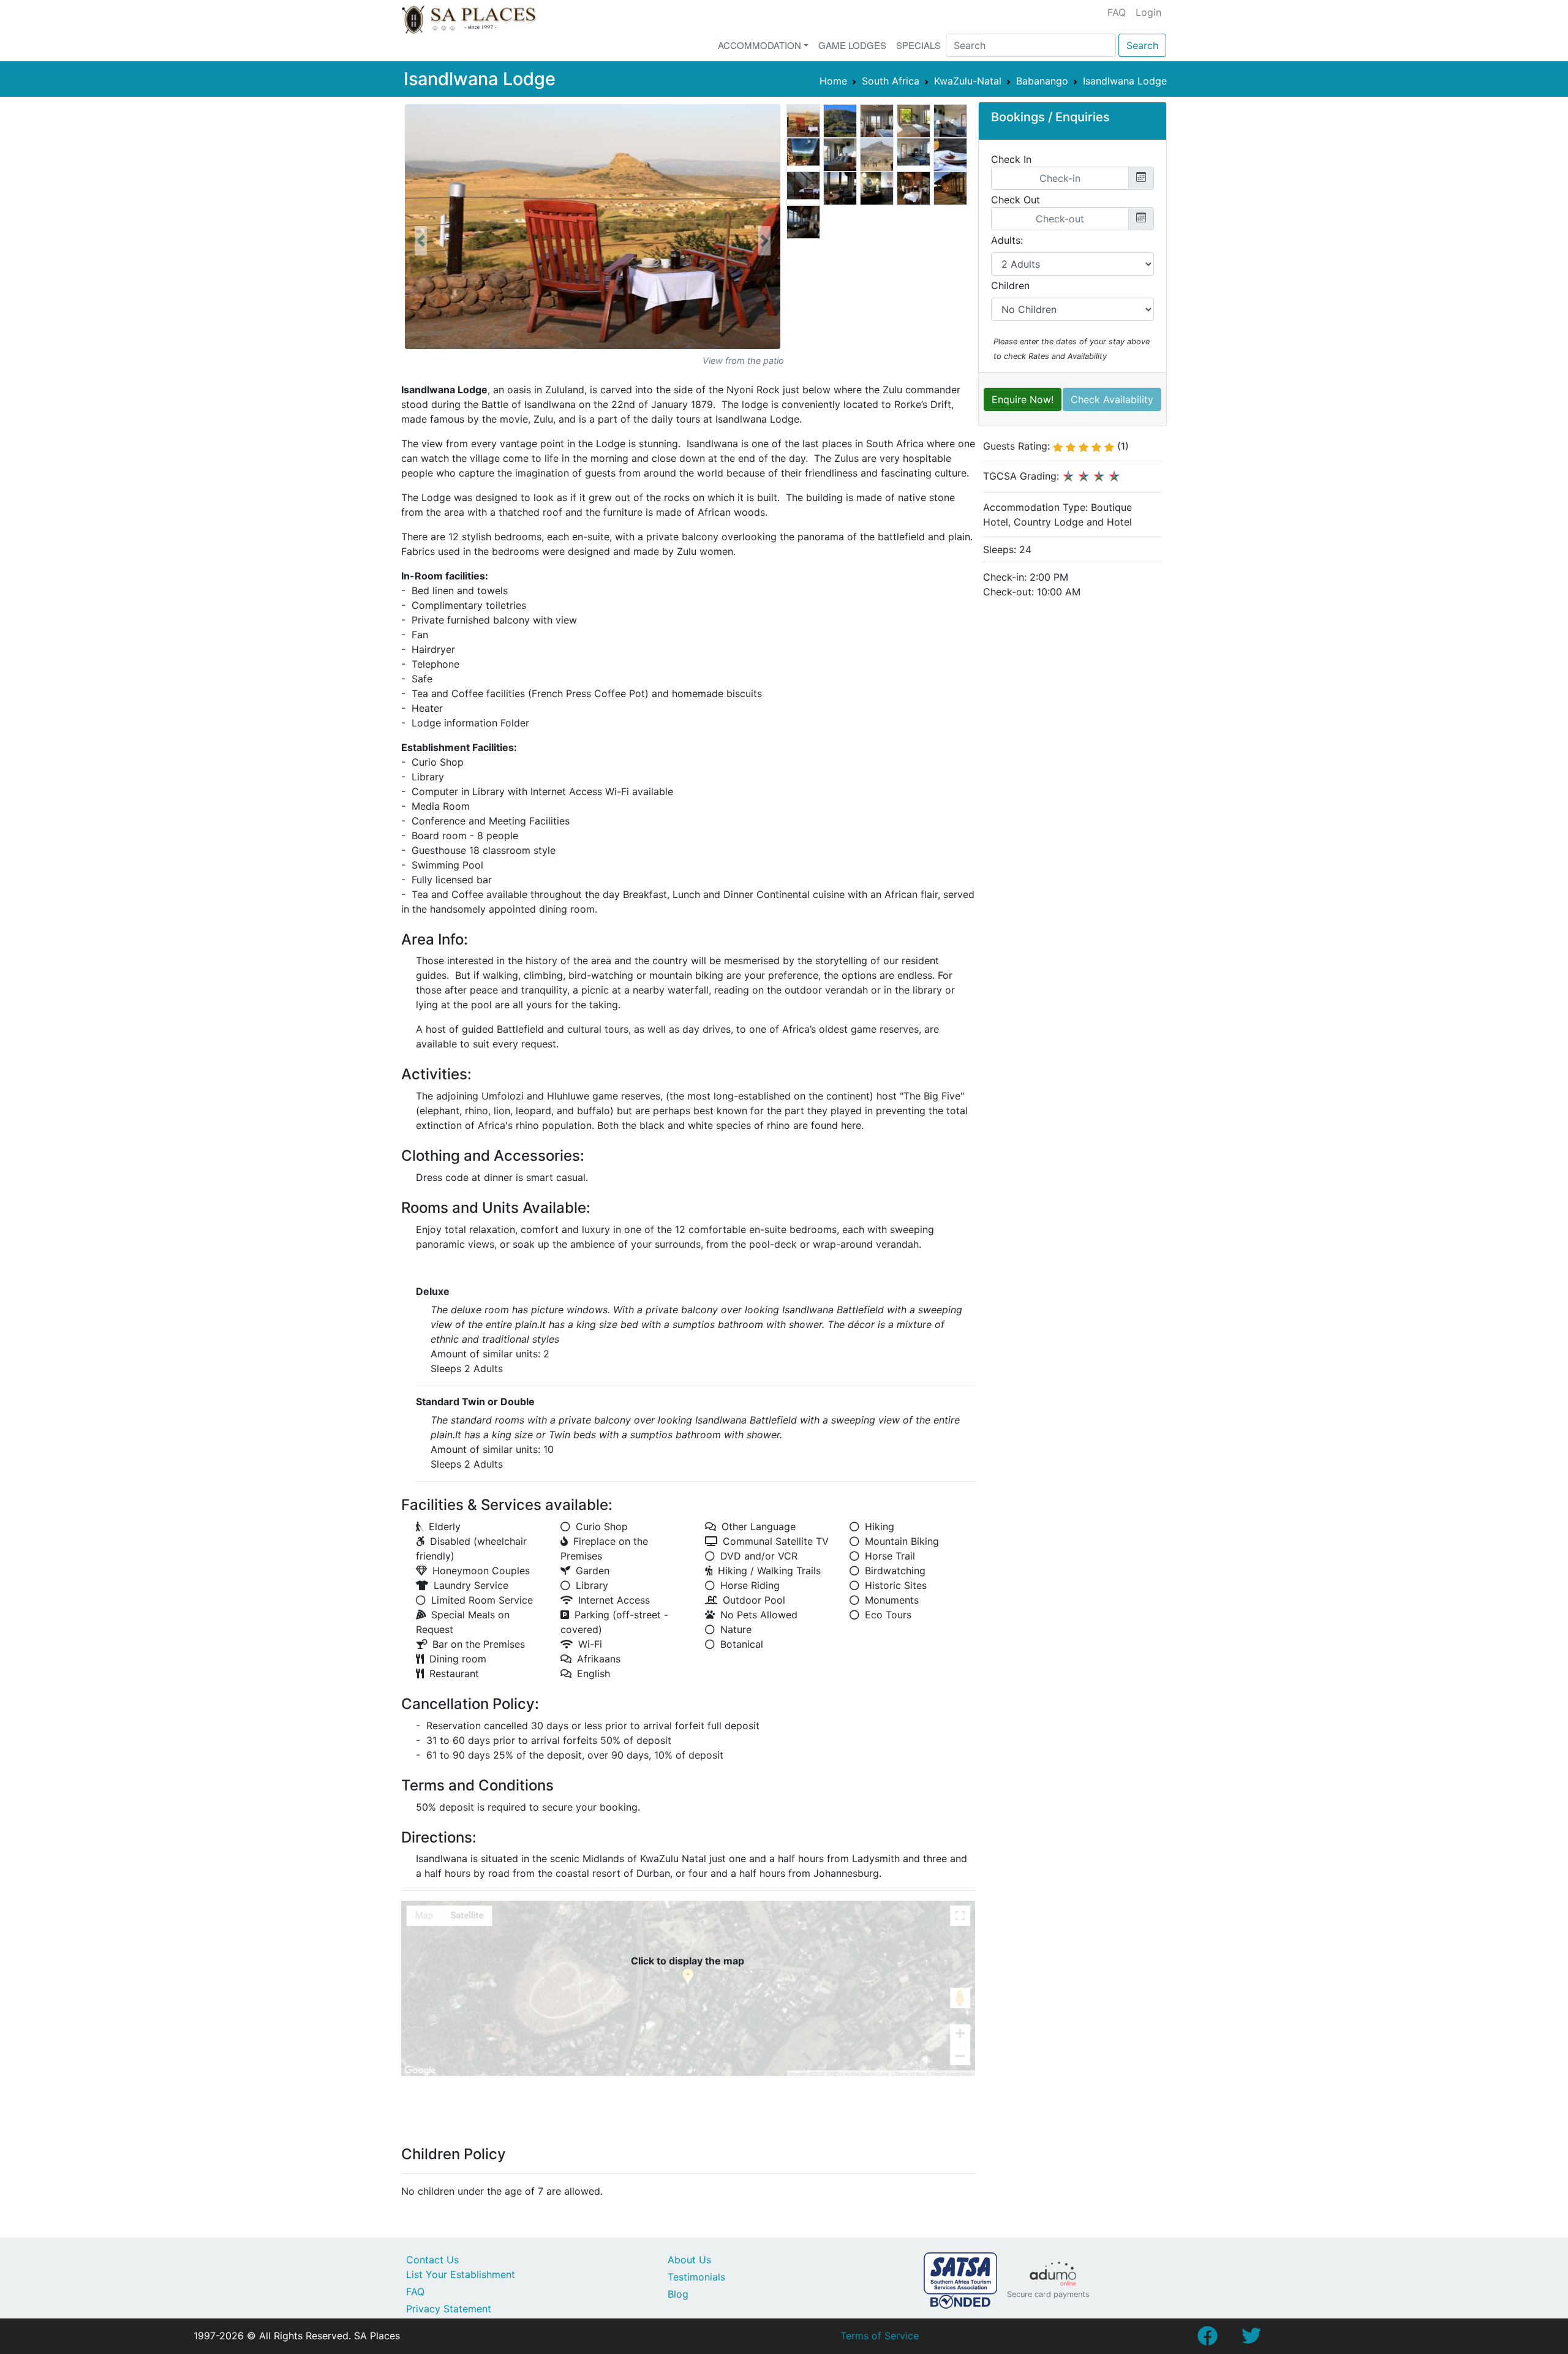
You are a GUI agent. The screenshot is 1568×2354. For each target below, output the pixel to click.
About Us (689, 2260)
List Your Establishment (461, 2274)
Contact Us (432, 2260)
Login (1148, 12)
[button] (421, 241)
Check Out (1016, 200)
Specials (918, 45)
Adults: (1007, 240)
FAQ (1117, 12)
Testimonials (696, 2277)
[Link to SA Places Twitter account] (1251, 2339)
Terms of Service (880, 2336)
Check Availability (1112, 399)
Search (1142, 45)
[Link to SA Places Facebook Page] (1207, 2339)
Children (1010, 285)
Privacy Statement (449, 2309)
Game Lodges (852, 45)
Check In (1011, 159)
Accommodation (759, 45)
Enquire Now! (1023, 399)
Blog (678, 2294)
